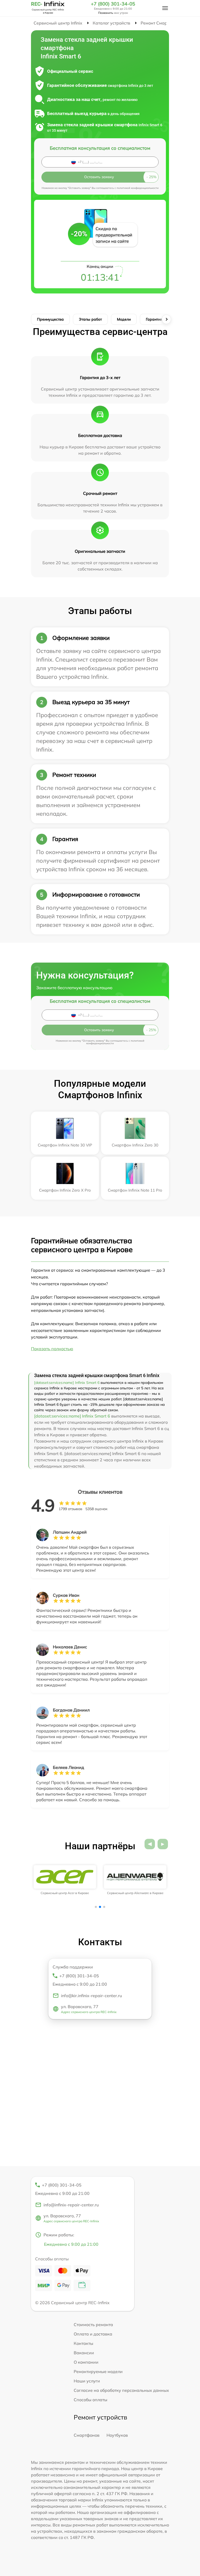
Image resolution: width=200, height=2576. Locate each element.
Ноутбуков (117, 2435)
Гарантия (154, 319)
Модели (124, 319)
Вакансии (84, 2353)
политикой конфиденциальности (138, 188)
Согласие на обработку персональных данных (121, 2390)
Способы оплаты (90, 2400)
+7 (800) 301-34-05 (113, 4)
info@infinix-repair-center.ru (71, 2205)
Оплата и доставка (93, 2334)
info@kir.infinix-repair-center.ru (91, 1996)
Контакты (83, 2343)
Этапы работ (90, 319)
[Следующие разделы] (166, 319)
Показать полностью (52, 1349)
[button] (150, 1844)
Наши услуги (87, 2381)
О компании (86, 2362)
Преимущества (50, 319)
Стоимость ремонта (93, 2325)
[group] (65, 1880)
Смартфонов (87, 2435)
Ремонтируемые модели (98, 2371)
